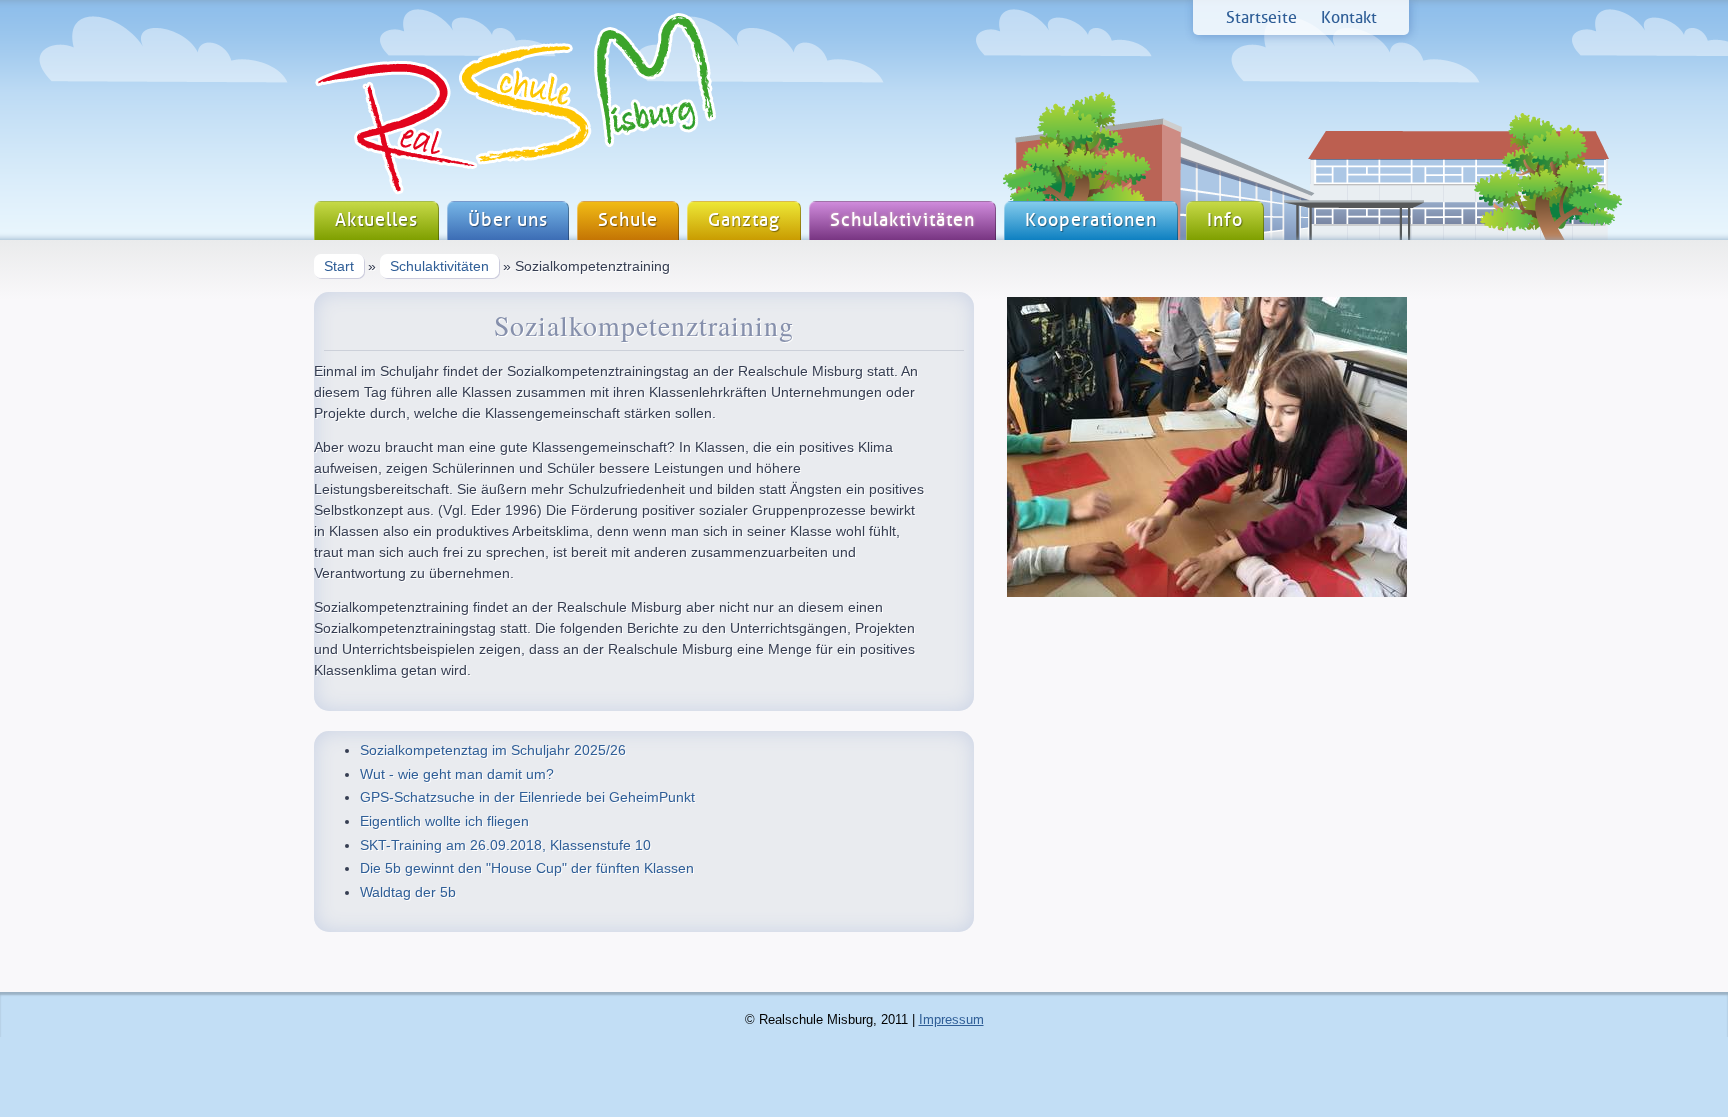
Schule (628, 220)
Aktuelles (376, 220)
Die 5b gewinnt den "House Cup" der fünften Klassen (527, 868)
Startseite (1261, 17)
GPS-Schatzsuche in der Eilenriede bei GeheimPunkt (527, 797)
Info (1225, 220)
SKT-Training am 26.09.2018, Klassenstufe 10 (505, 845)
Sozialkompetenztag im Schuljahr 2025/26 (493, 750)
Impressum (951, 1019)
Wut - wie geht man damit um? (457, 774)
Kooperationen (1091, 220)
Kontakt (1349, 17)
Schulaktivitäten (902, 220)
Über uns (508, 220)
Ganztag (744, 220)
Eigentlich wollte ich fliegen (444, 821)
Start (339, 266)
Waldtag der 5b (408, 892)
